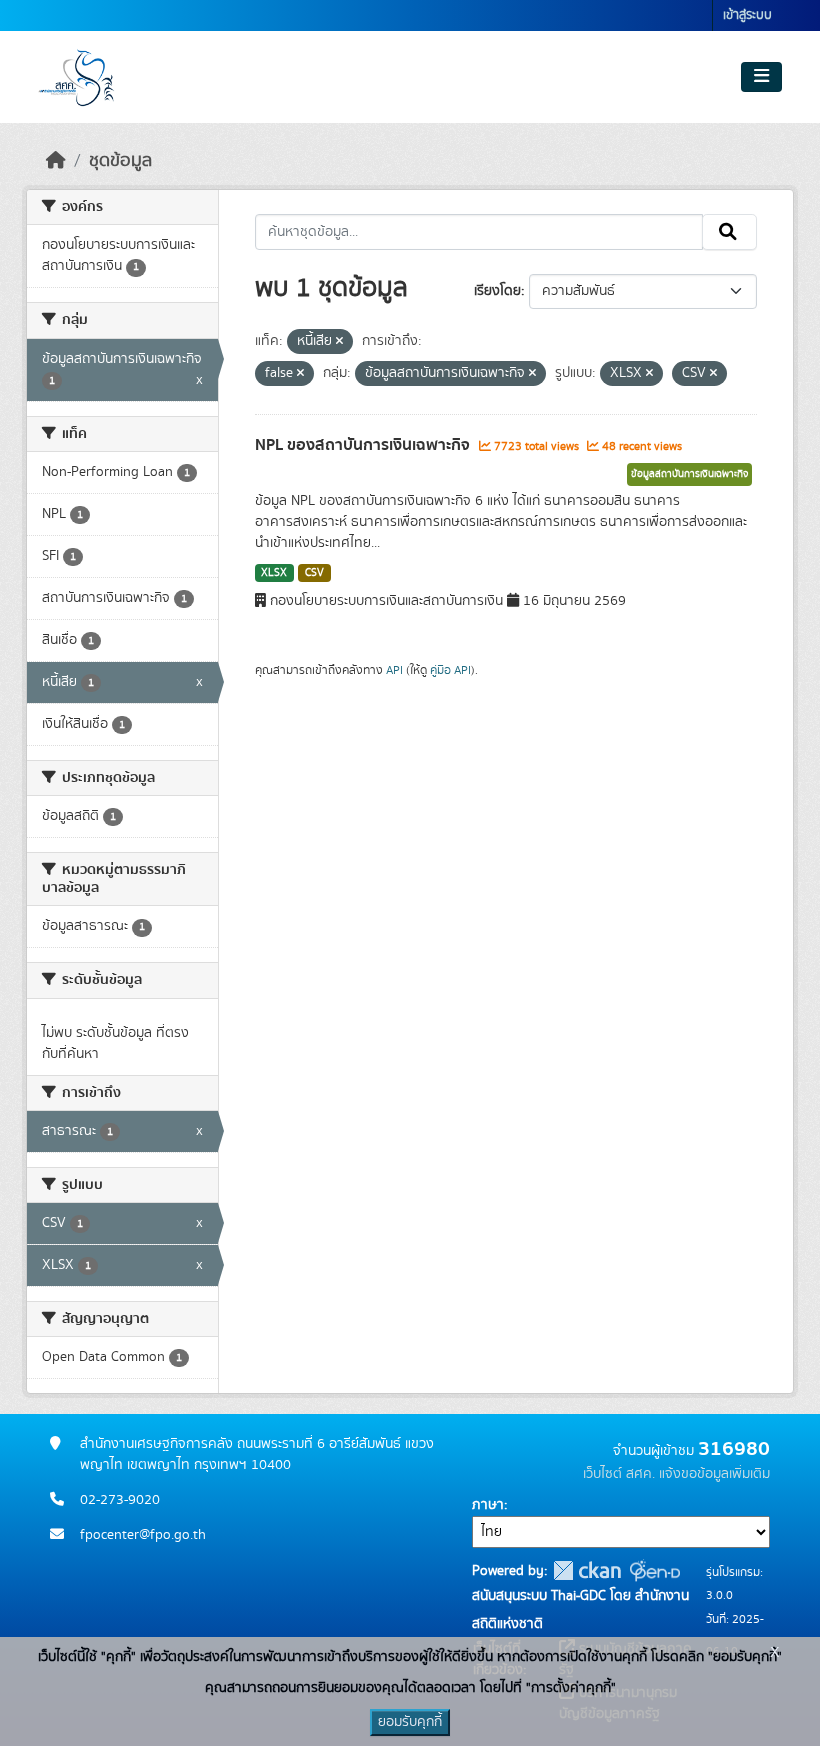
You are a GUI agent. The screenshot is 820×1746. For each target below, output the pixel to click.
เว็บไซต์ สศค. (619, 1474)
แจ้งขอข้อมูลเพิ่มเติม (714, 1474)
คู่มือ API (450, 670)
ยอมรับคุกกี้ (410, 1722)
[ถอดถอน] (339, 342)
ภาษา (488, 1505)
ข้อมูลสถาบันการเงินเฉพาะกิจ (689, 474)
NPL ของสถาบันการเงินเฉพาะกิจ (364, 445)
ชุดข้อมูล (120, 161)
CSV (314, 573)
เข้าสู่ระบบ (747, 15)
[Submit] (729, 232)
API (394, 670)
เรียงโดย (497, 291)
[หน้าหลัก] (56, 161)
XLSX (274, 573)
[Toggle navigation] (761, 77)
